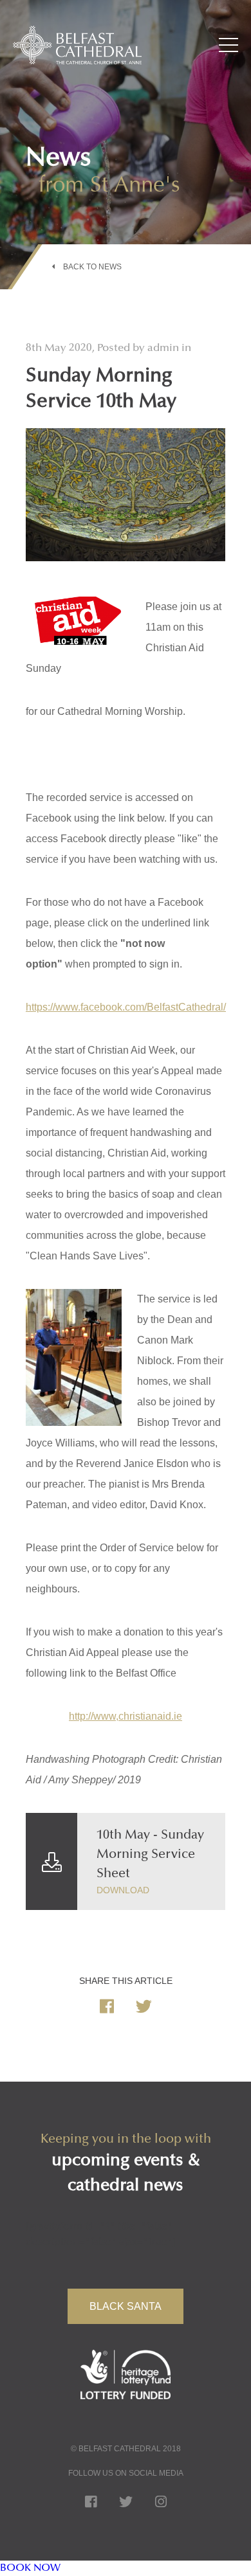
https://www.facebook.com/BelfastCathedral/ (126, 1007)
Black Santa (126, 2306)
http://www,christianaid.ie (126, 1716)
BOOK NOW (30, 2568)
